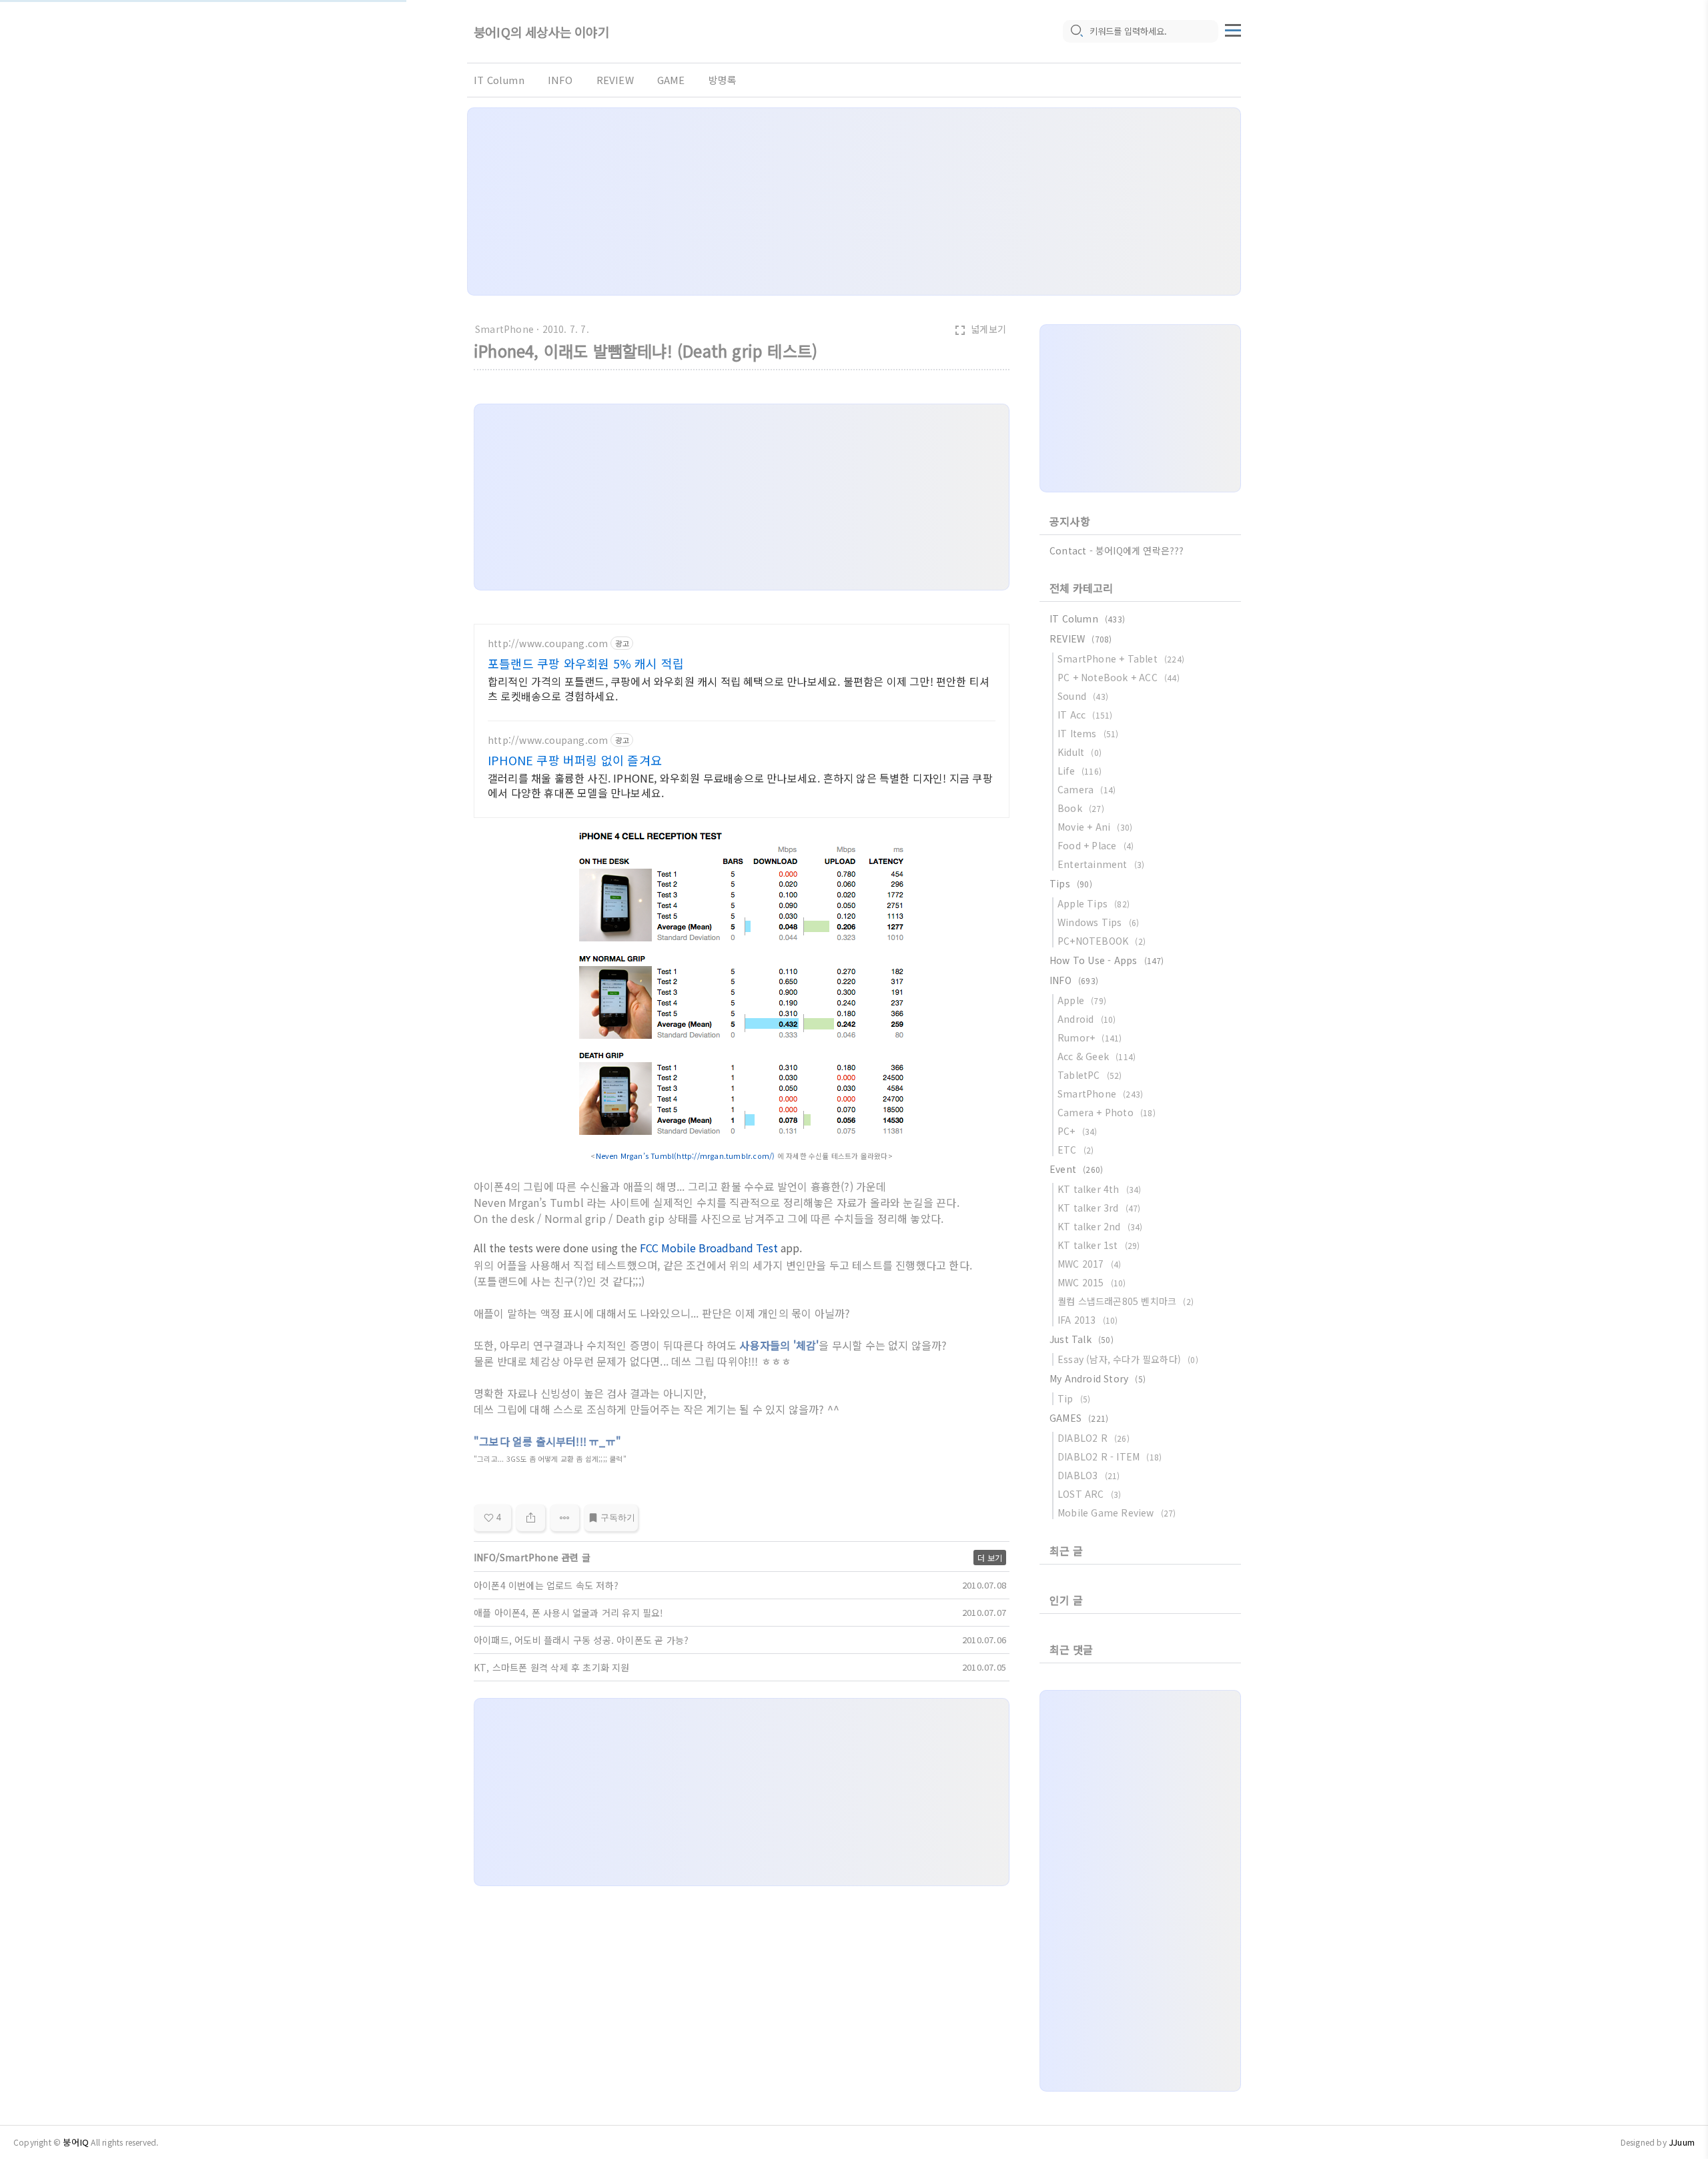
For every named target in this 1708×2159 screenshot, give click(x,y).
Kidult (1080, 752)
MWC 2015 (1092, 1282)
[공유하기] (531, 1518)
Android (1087, 1019)
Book (1081, 808)
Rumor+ (1090, 1037)
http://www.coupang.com (548, 643)
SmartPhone (504, 329)
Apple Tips (1094, 903)
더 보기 (990, 1558)
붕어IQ (76, 2142)
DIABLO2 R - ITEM (1110, 1456)
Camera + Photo (1107, 1112)
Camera (1087, 789)
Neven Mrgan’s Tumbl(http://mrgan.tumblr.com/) (687, 1156)
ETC (1076, 1150)
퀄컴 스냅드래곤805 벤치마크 (1126, 1301)
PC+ (1078, 1131)
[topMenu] (1233, 29)
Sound (1083, 696)
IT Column (499, 80)
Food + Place (1096, 845)
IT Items (1088, 733)
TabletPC (1090, 1075)
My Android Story (1098, 1378)
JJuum (1682, 2142)
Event (1076, 1169)
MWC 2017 (1089, 1264)
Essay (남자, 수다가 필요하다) (1128, 1359)
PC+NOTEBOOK (1102, 941)
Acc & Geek (1097, 1056)
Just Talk (1082, 1339)
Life (1080, 771)
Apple (1082, 1000)
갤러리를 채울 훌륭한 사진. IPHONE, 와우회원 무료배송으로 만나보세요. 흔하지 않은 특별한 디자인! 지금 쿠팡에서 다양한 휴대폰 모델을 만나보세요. (740, 785)
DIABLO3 (1089, 1475)
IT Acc (1085, 715)
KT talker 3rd (1099, 1208)
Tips (1071, 883)
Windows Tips (1098, 922)
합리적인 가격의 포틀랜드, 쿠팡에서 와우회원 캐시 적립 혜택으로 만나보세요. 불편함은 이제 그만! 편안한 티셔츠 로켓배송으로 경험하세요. (739, 688)
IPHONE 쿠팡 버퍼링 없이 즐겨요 (575, 760)
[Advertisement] (854, 201)
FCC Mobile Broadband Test (709, 1248)
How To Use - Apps (1107, 960)
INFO (560, 80)
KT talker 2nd (1100, 1226)
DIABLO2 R (1094, 1438)
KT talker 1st (1099, 1245)
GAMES (1079, 1418)
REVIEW (615, 80)
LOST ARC (1089, 1494)
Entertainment (1101, 864)
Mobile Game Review (1117, 1513)
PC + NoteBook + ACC (1119, 677)
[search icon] (1076, 31)
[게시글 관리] (565, 1518)
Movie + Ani (1095, 827)
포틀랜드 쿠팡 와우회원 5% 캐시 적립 (586, 663)
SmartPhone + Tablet (1121, 659)
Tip (1074, 1398)
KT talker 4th (1100, 1189)
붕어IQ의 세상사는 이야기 (541, 32)
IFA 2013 (1088, 1320)
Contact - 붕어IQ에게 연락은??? (1117, 550)
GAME (671, 80)
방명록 (723, 80)
